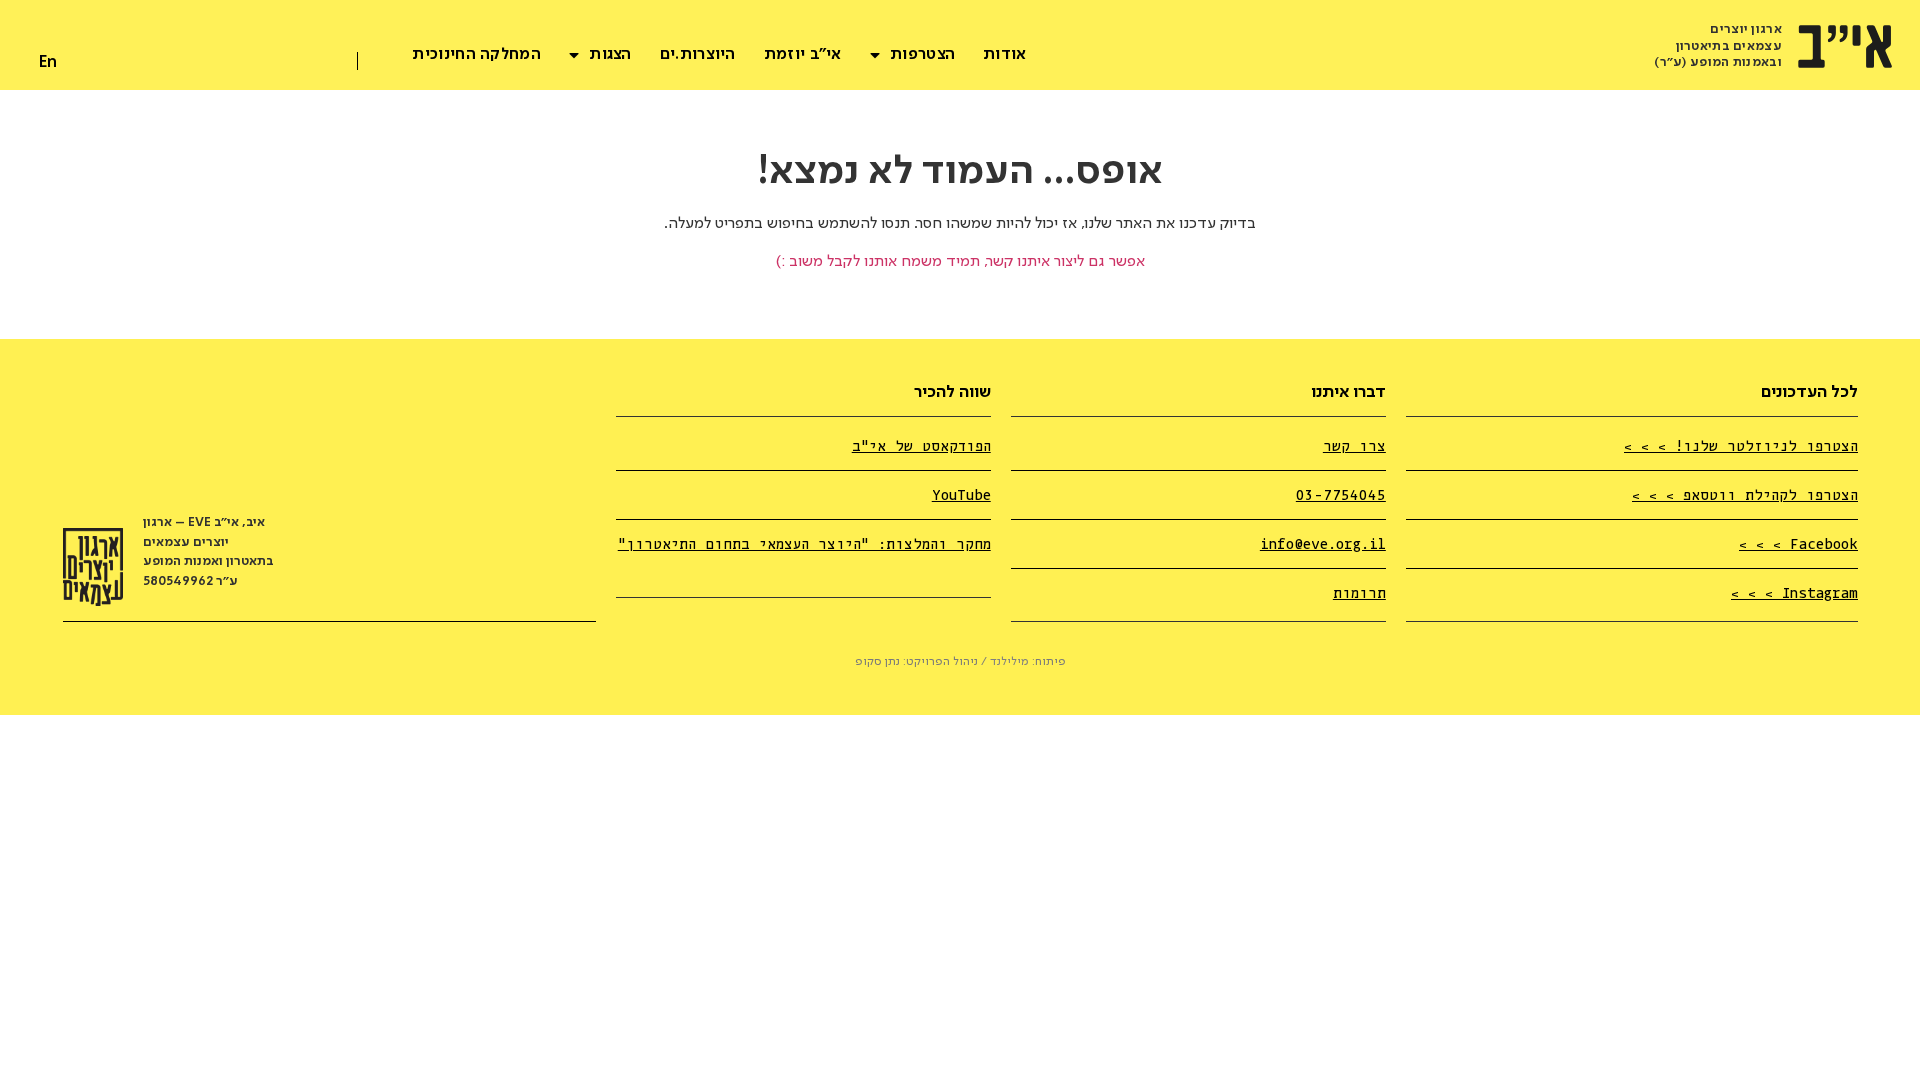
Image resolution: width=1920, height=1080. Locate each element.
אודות (1005, 55)
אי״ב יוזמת (803, 55)
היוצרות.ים (698, 55)
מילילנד (1009, 662)
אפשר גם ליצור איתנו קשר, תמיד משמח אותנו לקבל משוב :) (960, 262)
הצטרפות (922, 55)
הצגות (610, 55)
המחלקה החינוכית (476, 55)
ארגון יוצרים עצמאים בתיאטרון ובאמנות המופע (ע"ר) (1718, 46)
